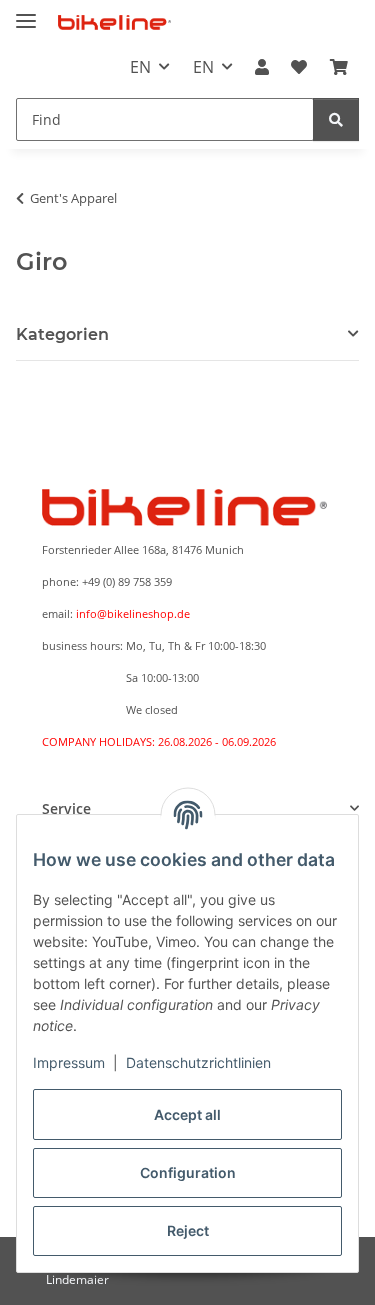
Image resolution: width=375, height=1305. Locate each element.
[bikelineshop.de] (114, 22)
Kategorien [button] (62, 334)
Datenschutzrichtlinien (198, 1062)
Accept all (187, 1114)
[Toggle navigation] (26, 12)
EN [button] (140, 67)
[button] (262, 67)
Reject (188, 1230)
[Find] (336, 119)
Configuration (188, 1172)
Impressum (69, 1062)
